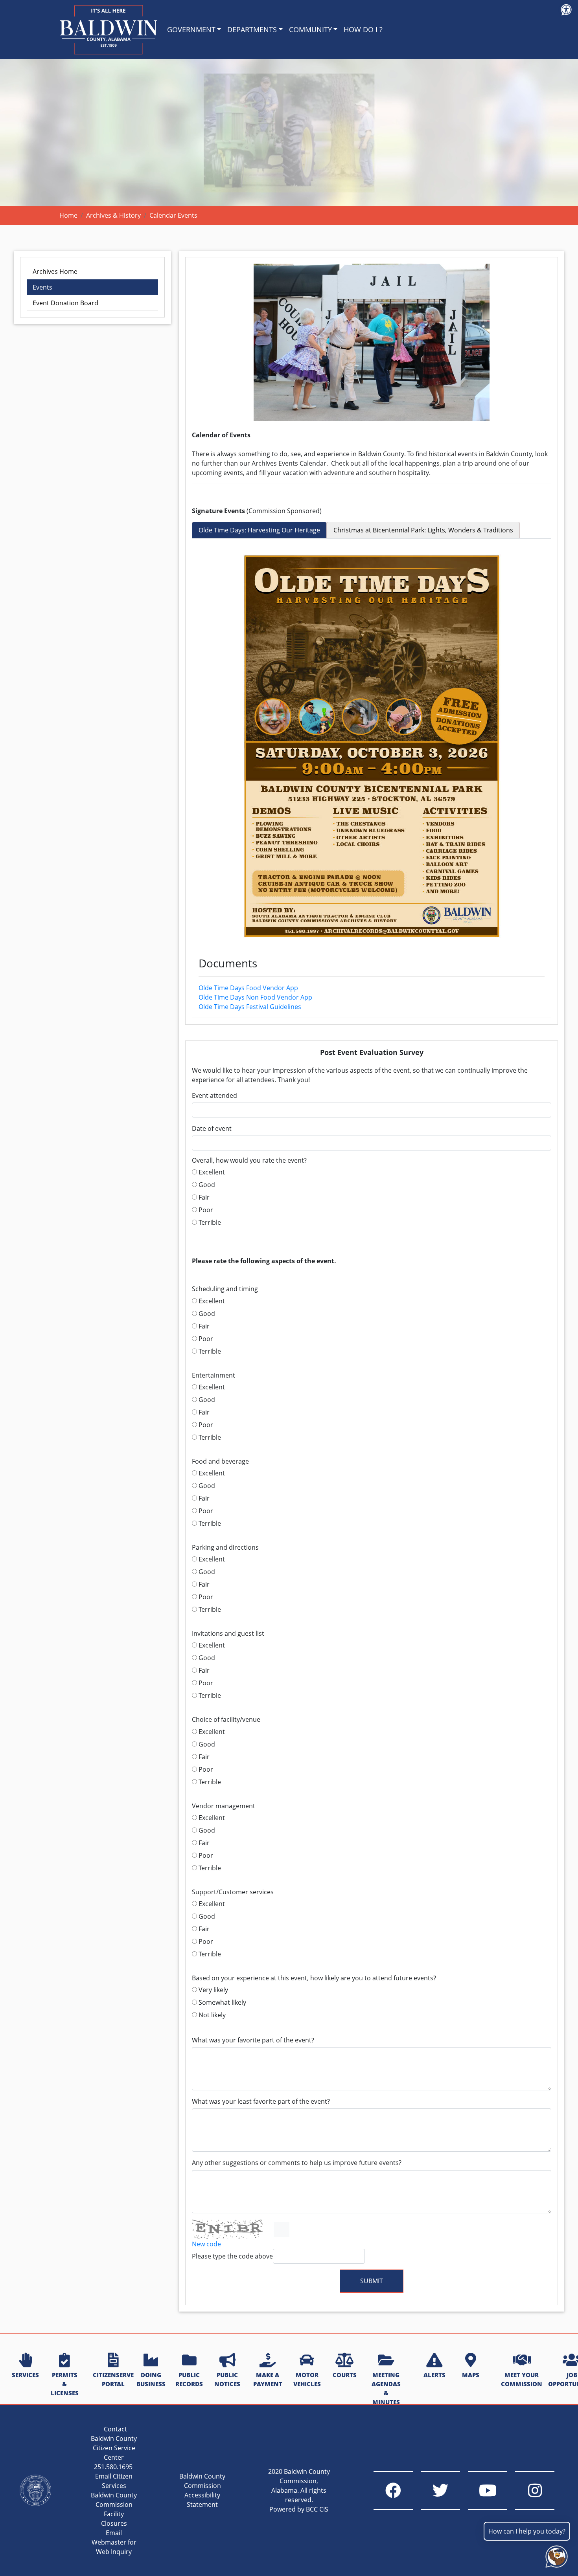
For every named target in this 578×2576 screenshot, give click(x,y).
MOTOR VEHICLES (307, 2379)
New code (206, 2244)
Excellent (211, 1172)
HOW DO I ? (363, 29)
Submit (372, 2281)
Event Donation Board (65, 303)
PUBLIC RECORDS (189, 2379)
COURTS (345, 2375)
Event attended (214, 1096)
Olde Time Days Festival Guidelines (250, 1007)
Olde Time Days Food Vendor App (248, 988)
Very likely (213, 1990)
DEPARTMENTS (252, 29)
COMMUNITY (310, 29)
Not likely (211, 2015)
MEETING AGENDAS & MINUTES (386, 2388)
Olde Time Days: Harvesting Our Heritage (259, 530)
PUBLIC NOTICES (227, 2379)
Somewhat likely (222, 2002)
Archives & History (113, 215)
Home (68, 215)
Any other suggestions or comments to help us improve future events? (297, 2163)
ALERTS (434, 2375)
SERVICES (25, 2375)
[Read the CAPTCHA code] (282, 2229)
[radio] (194, 1172)
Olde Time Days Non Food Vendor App (255, 997)
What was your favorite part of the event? (253, 2040)
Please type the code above (232, 2256)
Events (42, 287)
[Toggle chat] (555, 2555)
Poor (205, 1210)
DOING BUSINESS (151, 2379)
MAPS (471, 2375)
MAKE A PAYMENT (268, 2379)
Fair (203, 1197)
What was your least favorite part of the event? (261, 2102)
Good (206, 1185)
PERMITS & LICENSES (65, 2384)
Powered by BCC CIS (299, 2509)
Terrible (209, 1222)
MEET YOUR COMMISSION (522, 2379)
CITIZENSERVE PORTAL (113, 2379)
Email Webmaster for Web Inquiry (114, 2542)
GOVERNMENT (191, 29)
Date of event (212, 1129)
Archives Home (55, 272)
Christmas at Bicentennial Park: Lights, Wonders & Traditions (423, 530)
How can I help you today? (527, 2531)
